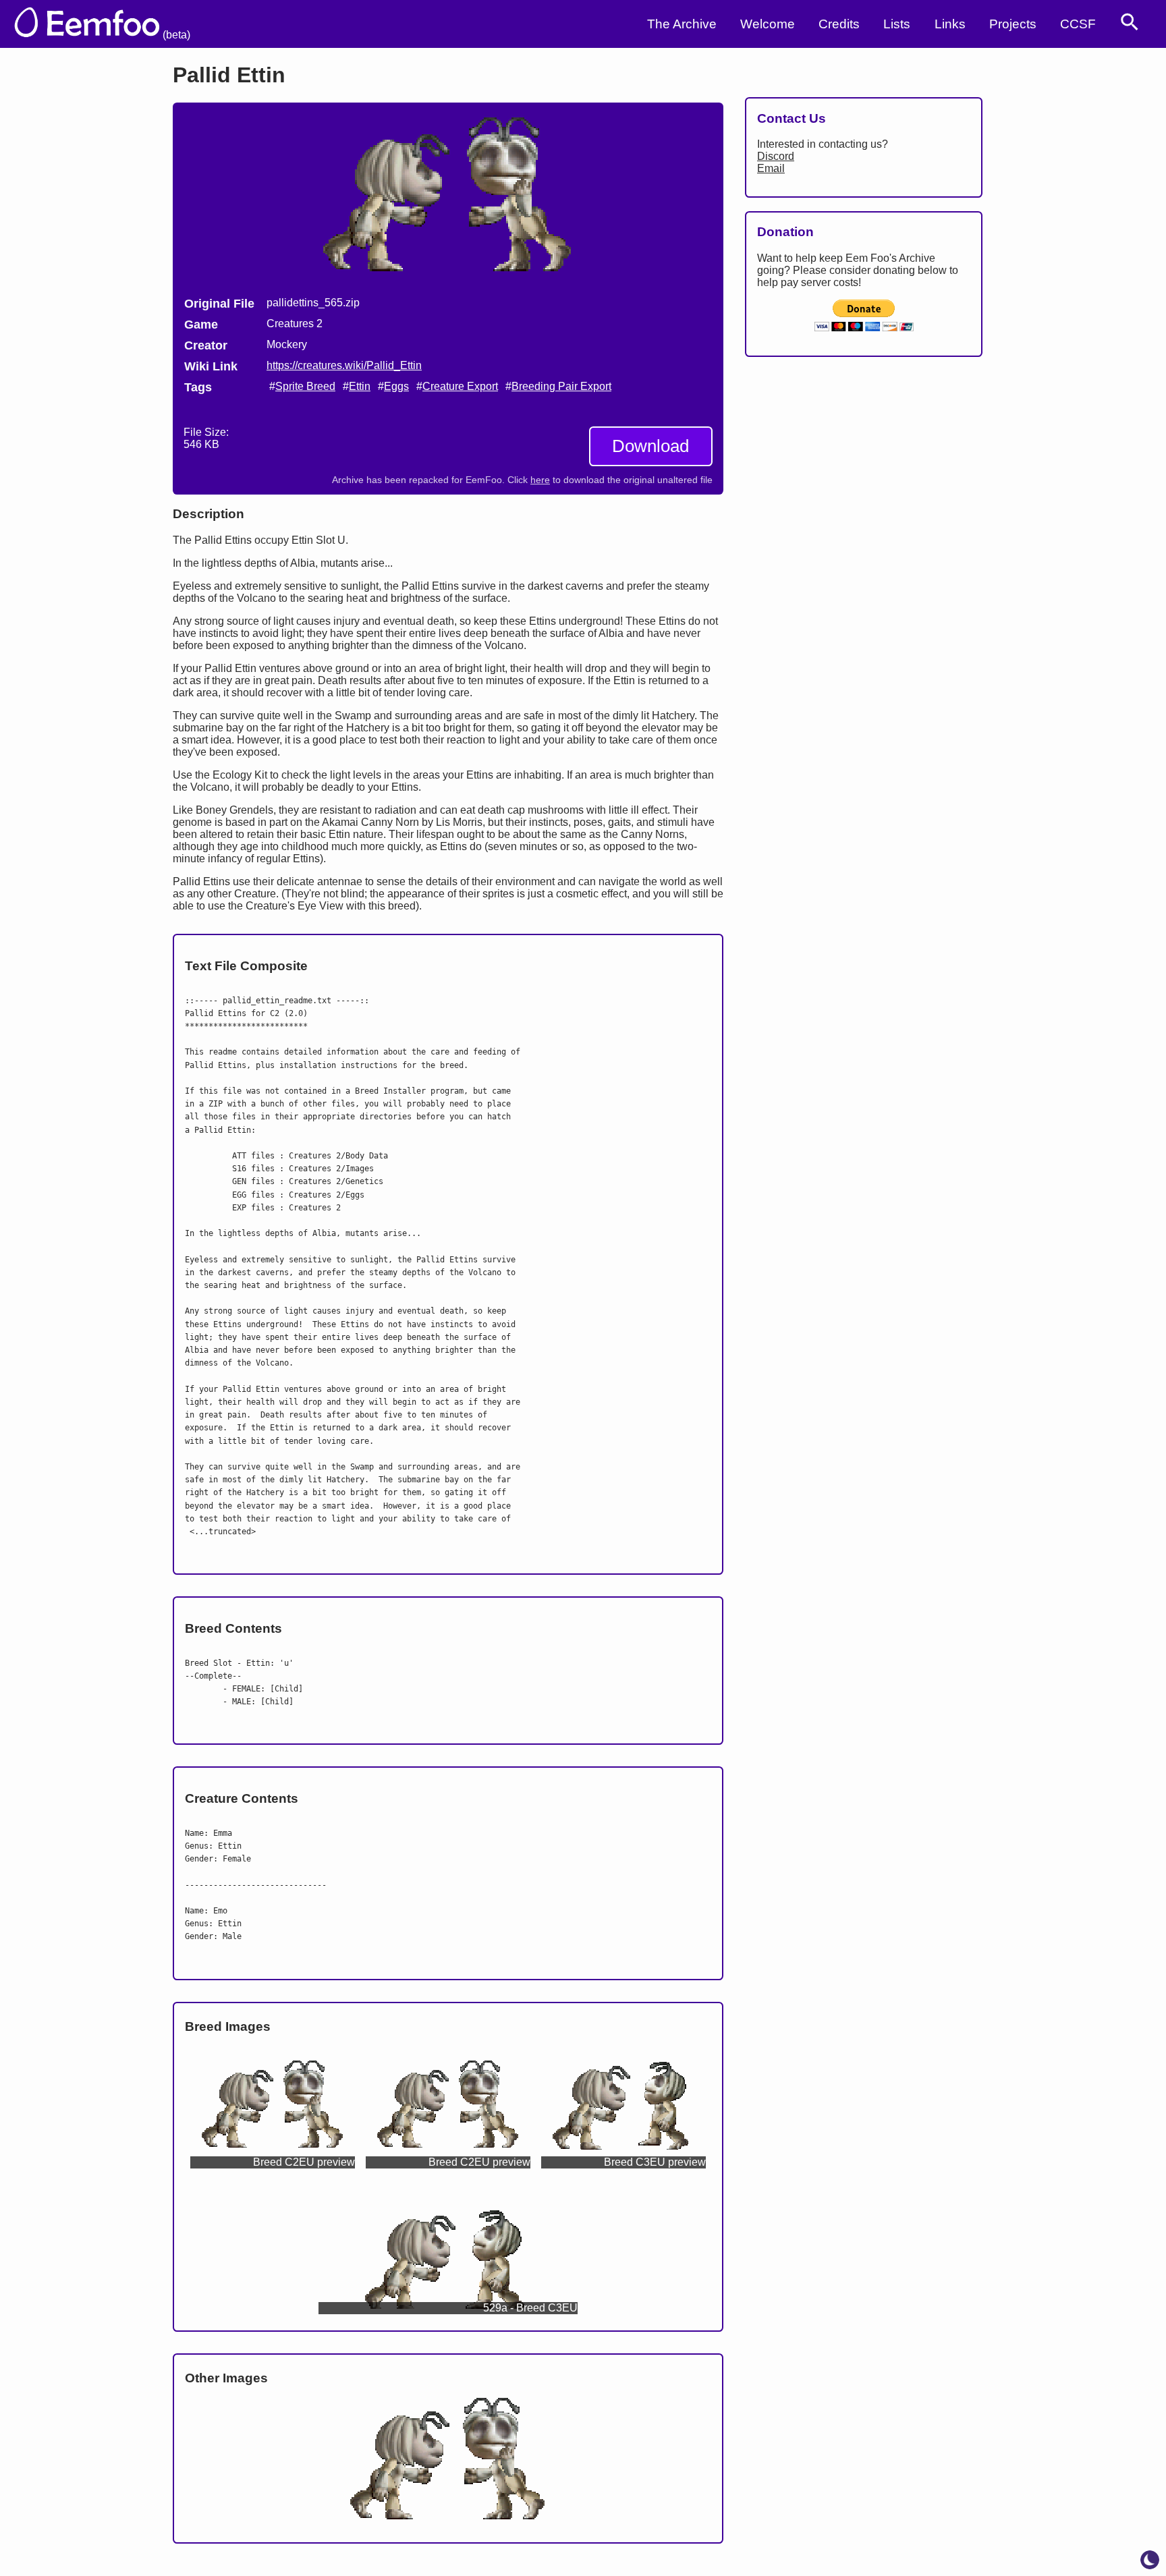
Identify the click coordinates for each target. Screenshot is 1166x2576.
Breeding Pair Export (561, 386)
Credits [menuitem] (839, 24)
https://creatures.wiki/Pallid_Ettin (344, 365)
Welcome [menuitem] (768, 24)
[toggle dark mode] (1150, 2560)
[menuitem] (1130, 22)
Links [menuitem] (950, 24)
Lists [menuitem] (897, 24)
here (540, 480)
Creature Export (460, 386)
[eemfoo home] (109, 24)
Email (771, 168)
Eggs (396, 386)
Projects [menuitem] (1013, 24)
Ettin (360, 386)
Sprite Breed (305, 386)
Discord (776, 156)
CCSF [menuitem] (1078, 24)
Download (650, 446)
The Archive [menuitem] (682, 24)
